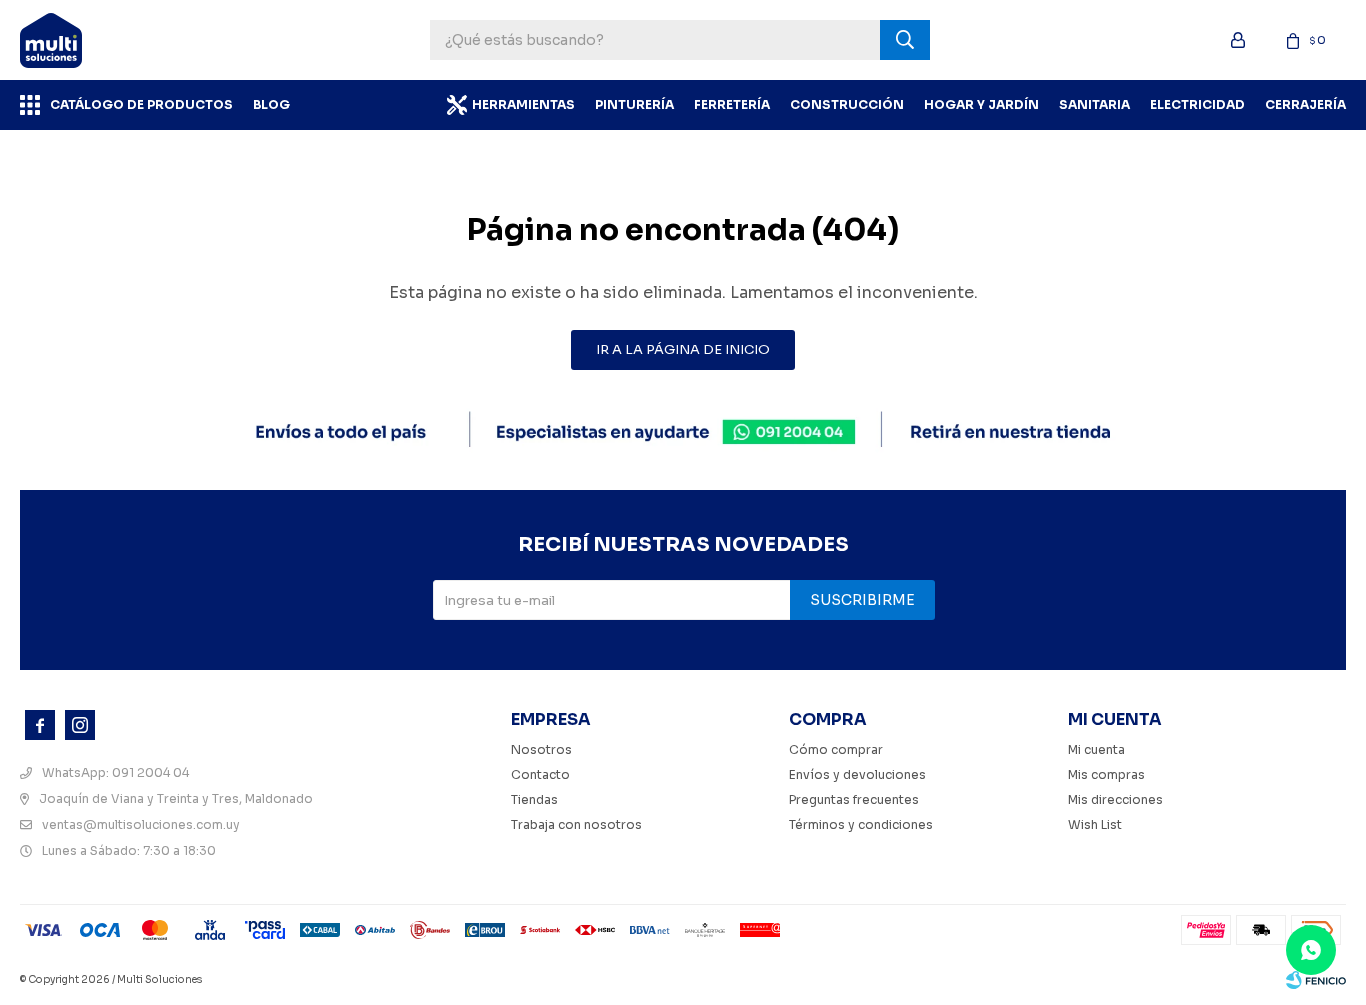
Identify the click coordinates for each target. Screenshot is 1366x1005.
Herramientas (523, 104)
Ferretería (732, 104)
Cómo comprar (836, 749)
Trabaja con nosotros (576, 824)
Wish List (1095, 824)
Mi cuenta (1096, 749)
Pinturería (634, 104)
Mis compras (1106, 774)
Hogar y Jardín (981, 104)
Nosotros (541, 749)
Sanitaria (1094, 104)
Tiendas (534, 799)
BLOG (271, 104)
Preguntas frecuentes (854, 799)
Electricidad (1197, 104)
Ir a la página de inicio (683, 349)
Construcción (847, 104)
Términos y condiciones (861, 824)
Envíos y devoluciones (857, 774)
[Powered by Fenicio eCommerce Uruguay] (1316, 980)
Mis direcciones (1115, 799)
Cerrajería (1305, 104)
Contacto (540, 774)
